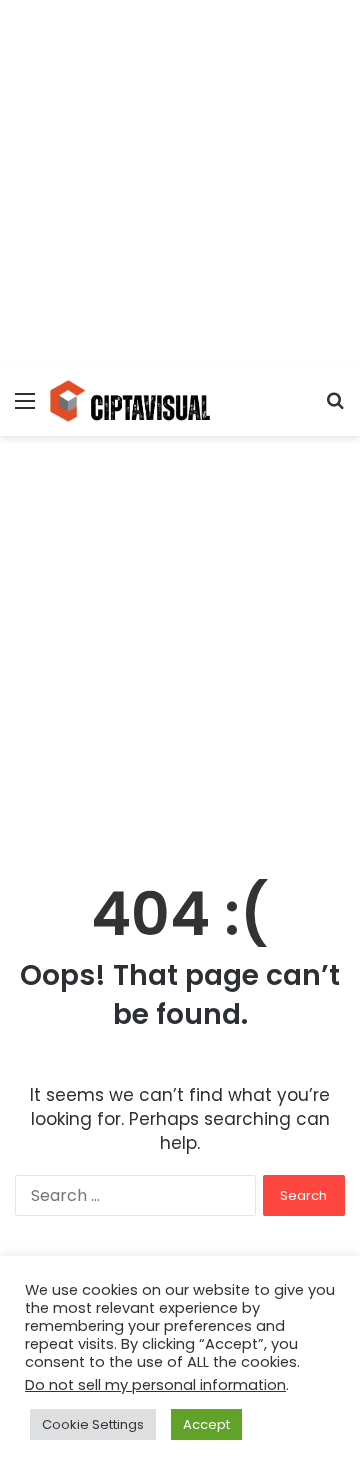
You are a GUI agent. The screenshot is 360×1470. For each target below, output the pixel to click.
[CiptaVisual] (130, 401)
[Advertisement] (180, 180)
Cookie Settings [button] (93, 1424)
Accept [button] (206, 1424)
